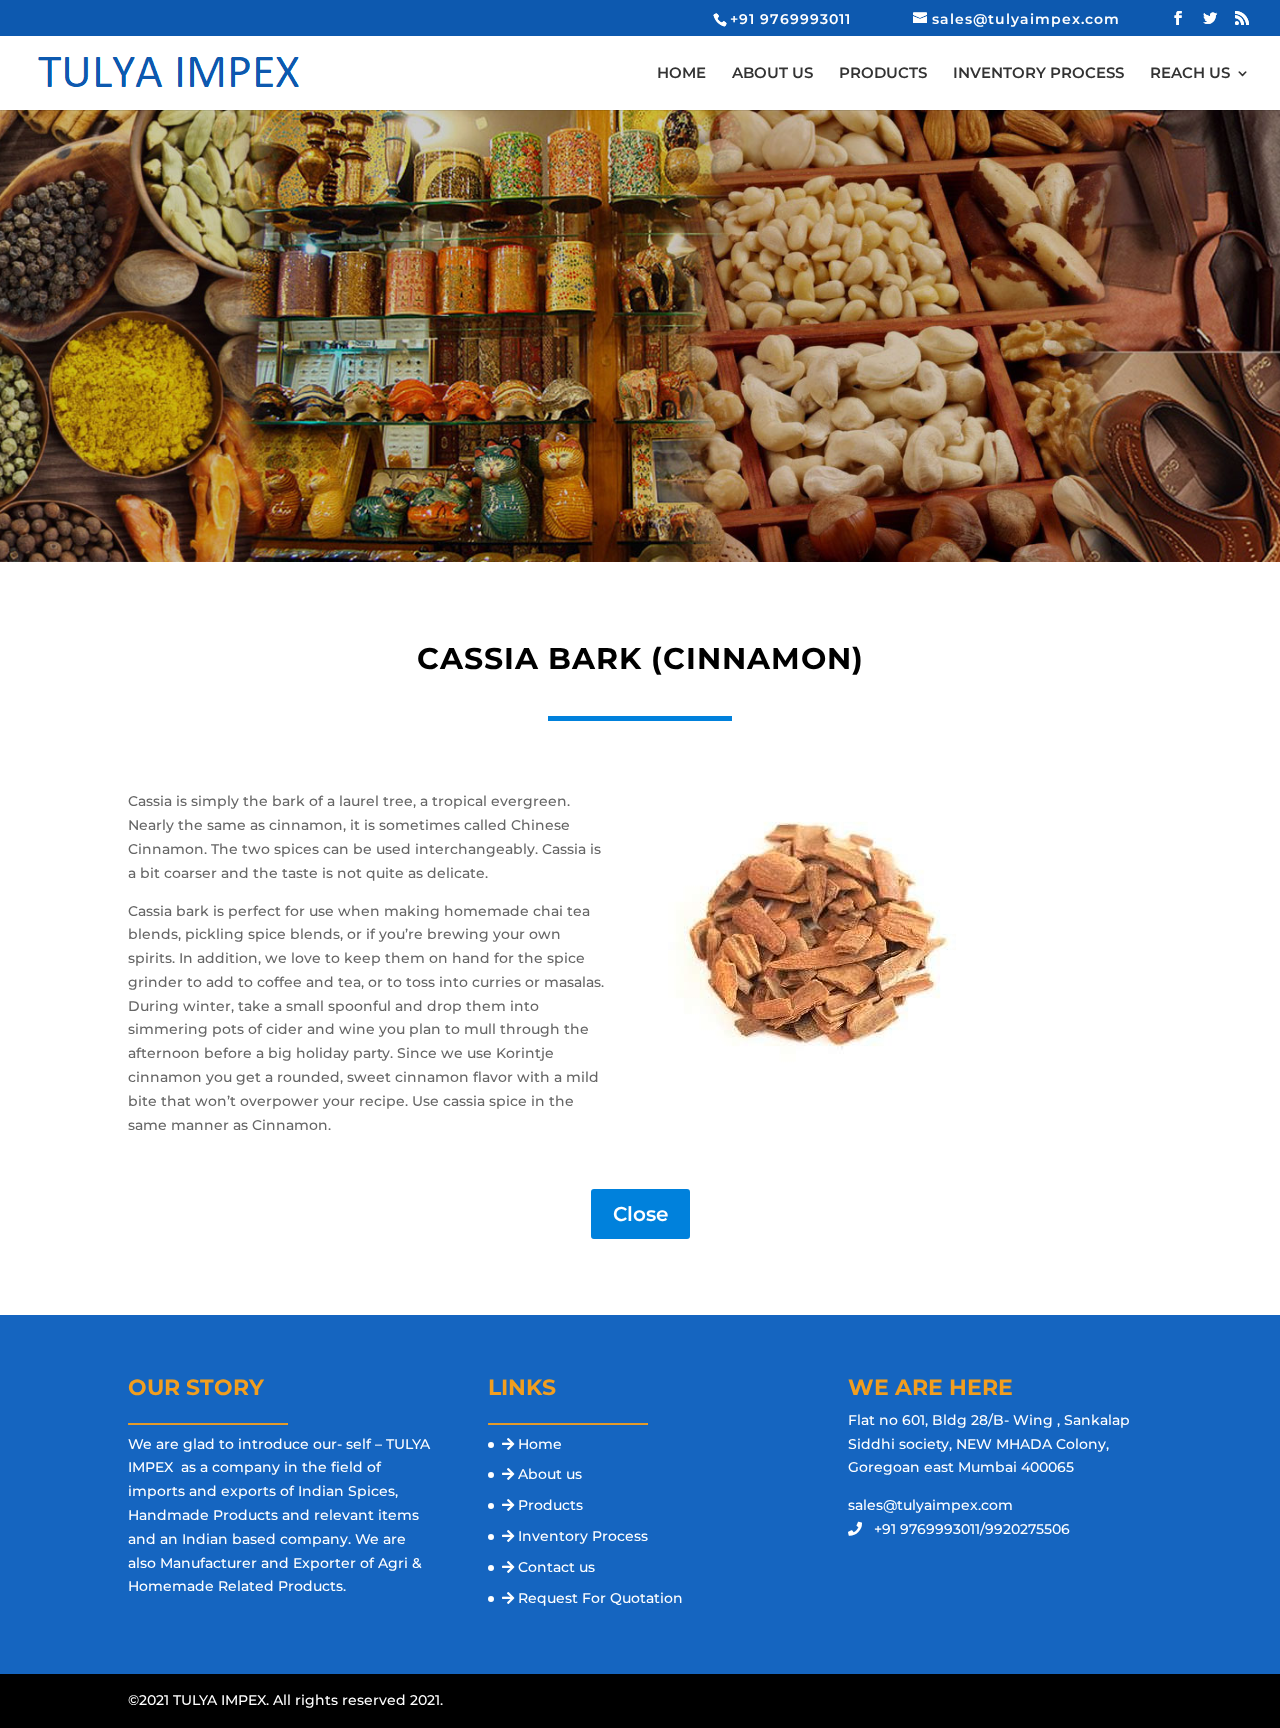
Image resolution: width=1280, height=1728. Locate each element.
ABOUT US (772, 74)
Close (640, 1214)
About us (550, 1474)
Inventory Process (583, 1536)
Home (540, 1444)
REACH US (1190, 74)
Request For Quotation (600, 1598)
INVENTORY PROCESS (1038, 74)
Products (550, 1505)
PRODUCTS (883, 74)
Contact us (556, 1567)
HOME (681, 74)
